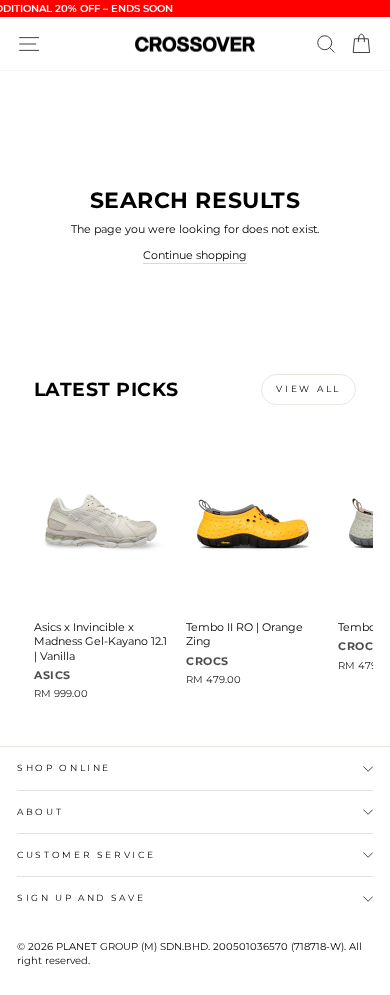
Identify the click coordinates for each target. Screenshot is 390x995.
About (40, 811)
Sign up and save (81, 897)
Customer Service (86, 854)
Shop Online (64, 767)
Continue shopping (195, 255)
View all (308, 388)
